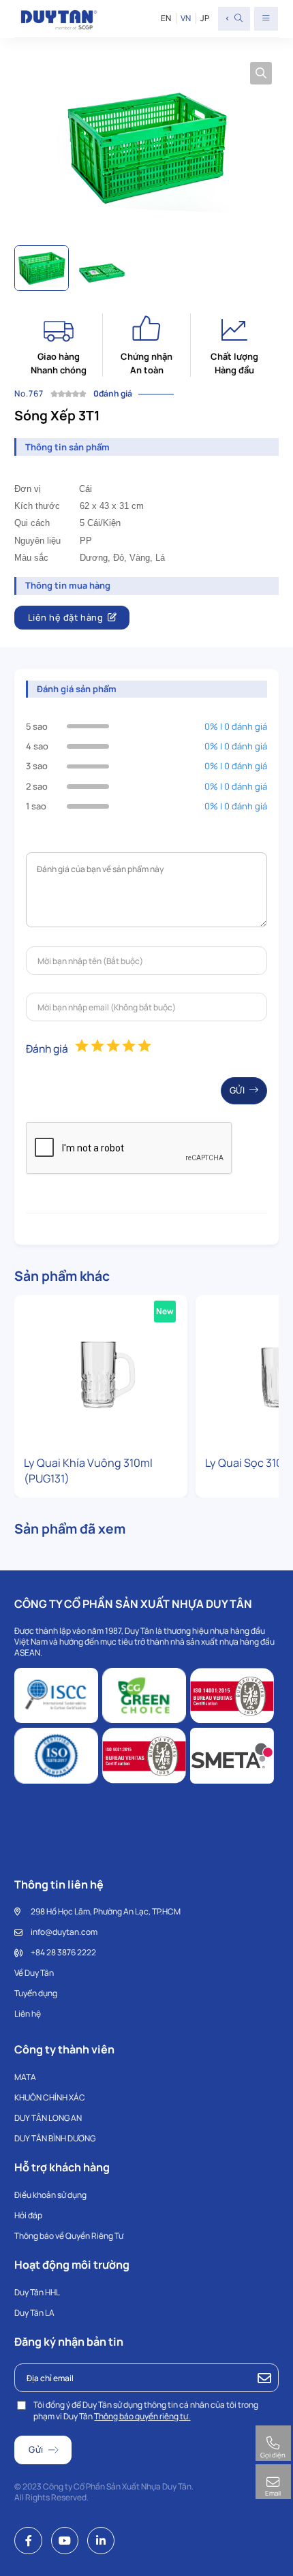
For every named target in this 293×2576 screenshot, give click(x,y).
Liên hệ (28, 2014)
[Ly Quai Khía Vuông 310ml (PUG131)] (101, 1372)
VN (186, 18)
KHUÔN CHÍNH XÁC (50, 2097)
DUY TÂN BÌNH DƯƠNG (55, 2138)
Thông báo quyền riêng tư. (142, 2416)
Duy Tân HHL (37, 2292)
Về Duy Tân (34, 1973)
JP (205, 18)
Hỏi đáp (28, 2215)
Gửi (237, 1090)
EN (166, 18)
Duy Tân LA (34, 2313)
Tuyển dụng (36, 1993)
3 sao (37, 766)
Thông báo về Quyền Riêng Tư (69, 2236)
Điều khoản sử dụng (50, 2195)
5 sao (37, 726)
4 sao (37, 746)
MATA (25, 2077)
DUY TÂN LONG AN (48, 2118)
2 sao (37, 786)
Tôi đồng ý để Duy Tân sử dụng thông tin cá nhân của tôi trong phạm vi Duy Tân (146, 2410)
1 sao (36, 806)
